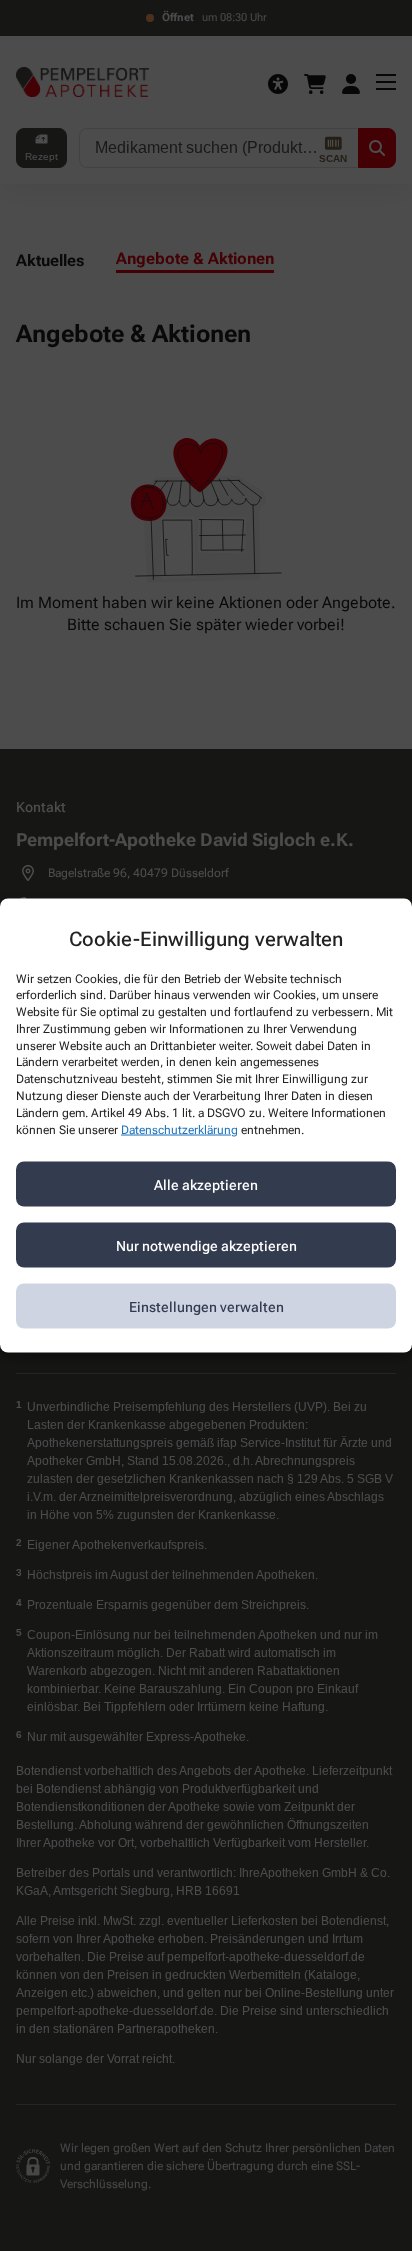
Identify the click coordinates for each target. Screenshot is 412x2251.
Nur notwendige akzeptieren (206, 1245)
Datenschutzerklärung (179, 1129)
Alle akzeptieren (206, 1184)
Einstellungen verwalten (206, 1306)
